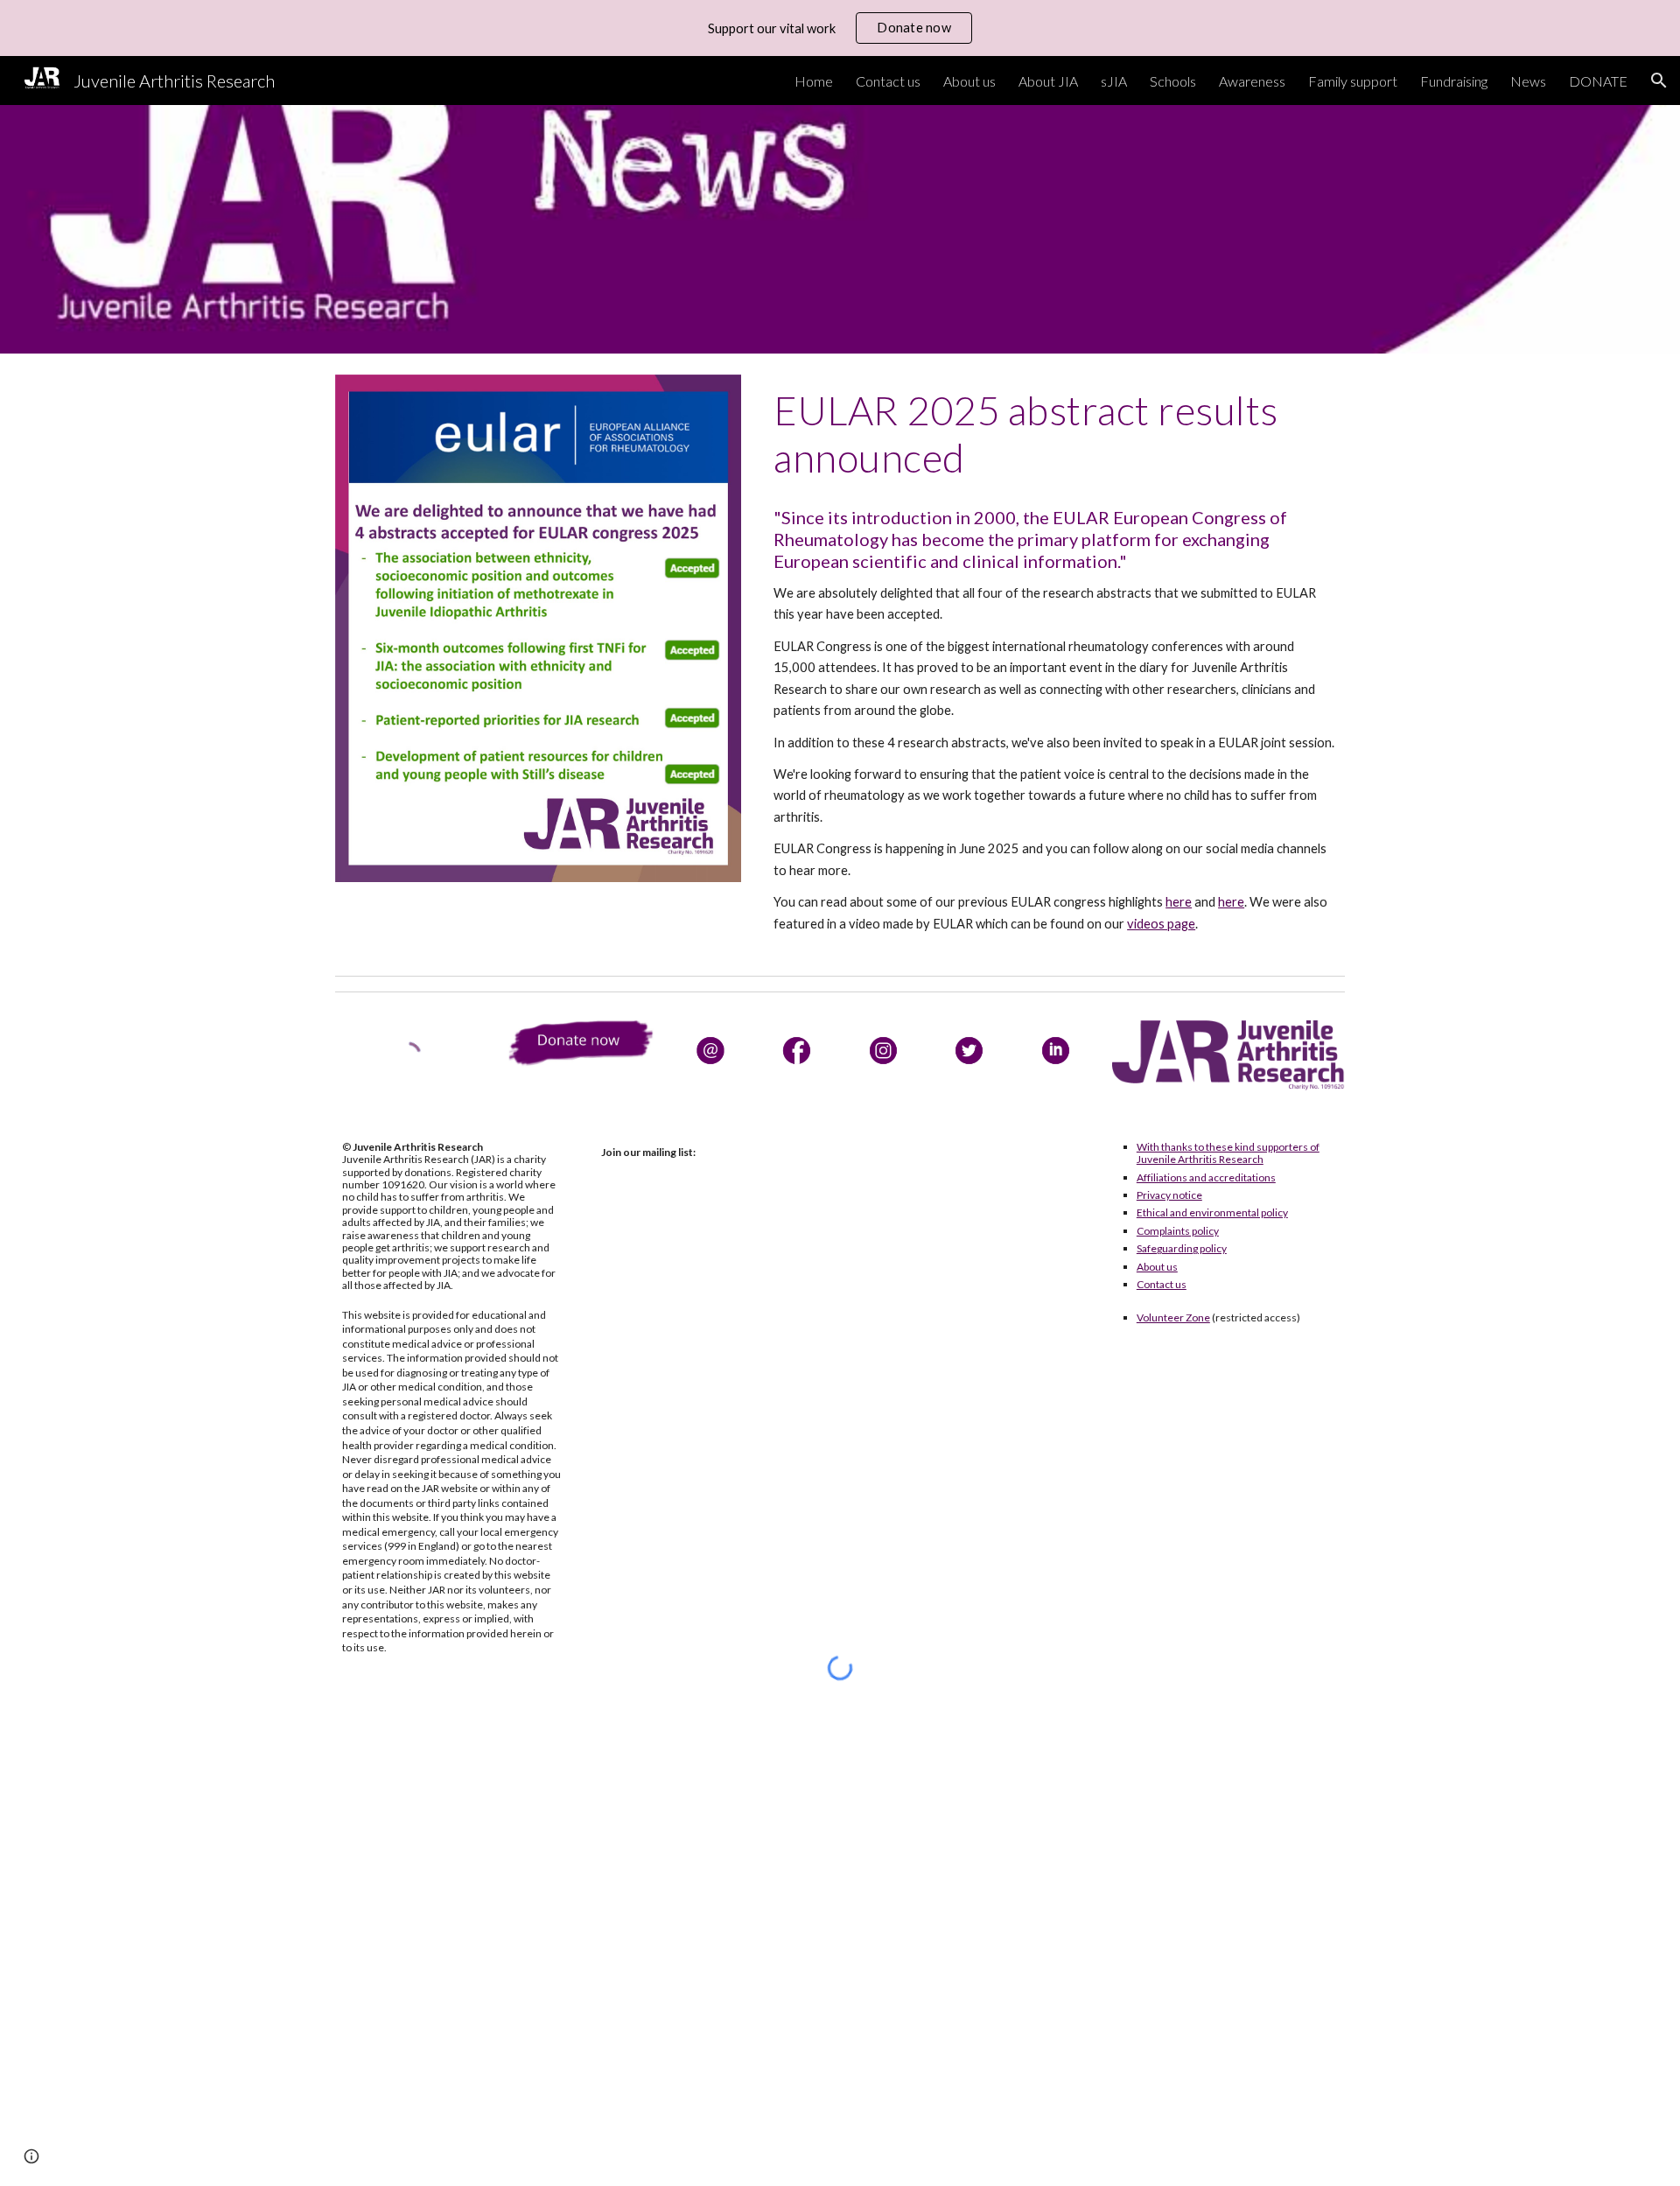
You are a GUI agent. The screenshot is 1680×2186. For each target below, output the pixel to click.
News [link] (1528, 81)
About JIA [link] (1048, 81)
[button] (1659, 81)
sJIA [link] (1114, 81)
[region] (840, 28)
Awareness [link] (1252, 81)
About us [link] (969, 81)
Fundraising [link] (1454, 81)
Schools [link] (1173, 81)
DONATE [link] (1598, 81)
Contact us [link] (888, 81)
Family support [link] (1353, 81)
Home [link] (814, 81)
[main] (1056, 434)
